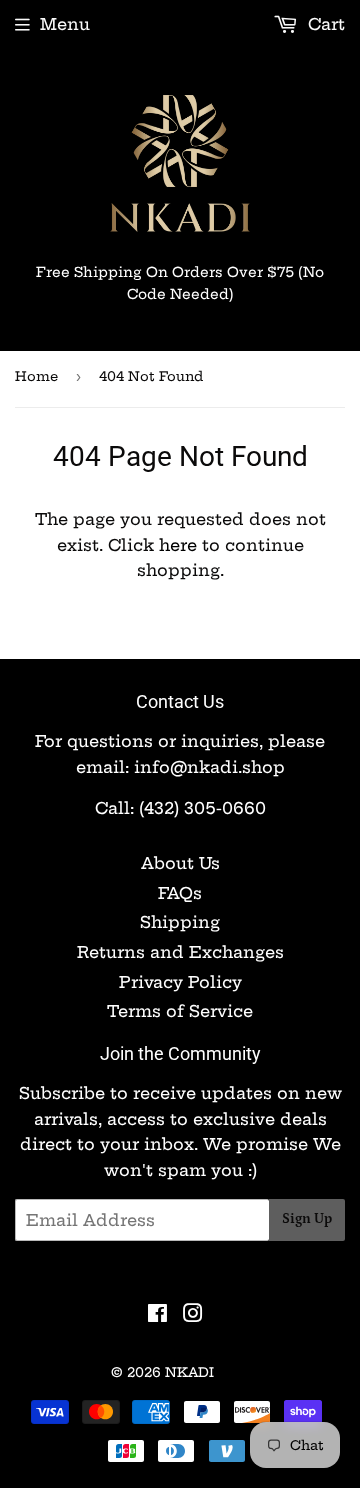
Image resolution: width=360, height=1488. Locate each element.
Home (36, 376)
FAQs (180, 893)
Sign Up (307, 1219)
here (178, 545)
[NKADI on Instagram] (193, 1315)
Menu (65, 24)
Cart (324, 24)
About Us (180, 863)
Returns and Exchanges (180, 952)
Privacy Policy (180, 982)
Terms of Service (180, 1011)
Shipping (180, 922)
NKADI (189, 1372)
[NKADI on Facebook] (157, 1315)
